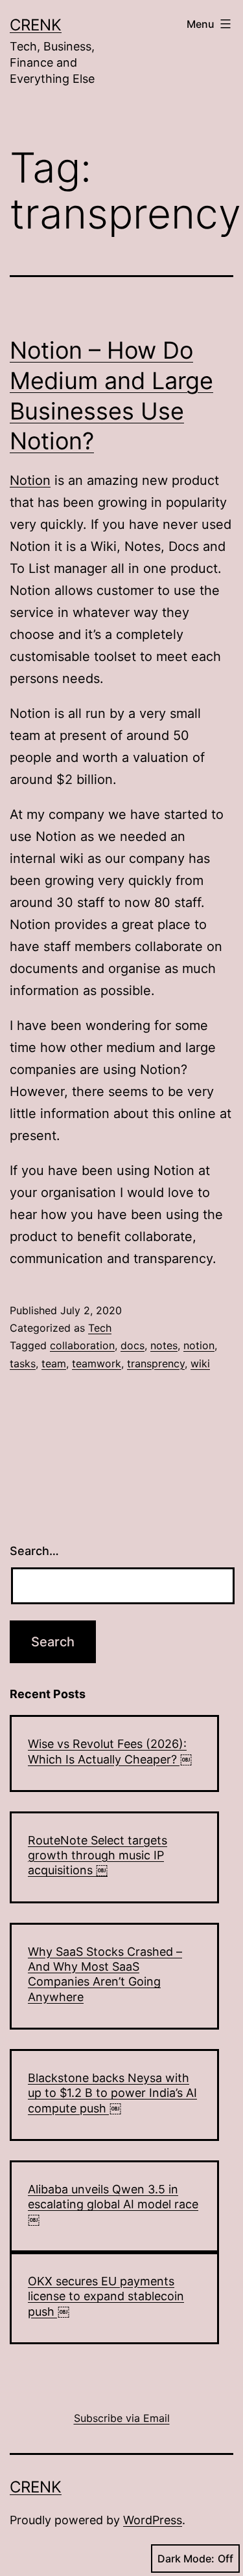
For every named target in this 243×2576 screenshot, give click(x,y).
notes (164, 1345)
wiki (200, 1363)
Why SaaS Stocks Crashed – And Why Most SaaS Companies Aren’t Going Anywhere (105, 1974)
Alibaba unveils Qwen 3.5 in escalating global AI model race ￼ (113, 2204)
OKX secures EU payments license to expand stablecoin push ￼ (106, 2296)
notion (199, 1345)
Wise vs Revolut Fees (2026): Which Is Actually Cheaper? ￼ (110, 1751)
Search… (34, 1551)
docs (133, 1345)
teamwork (97, 1363)
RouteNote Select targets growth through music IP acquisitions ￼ (98, 1855)
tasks (23, 1363)
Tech (100, 1328)
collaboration (82, 1345)
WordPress (153, 2520)
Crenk (36, 25)
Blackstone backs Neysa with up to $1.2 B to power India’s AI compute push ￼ (112, 2093)
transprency (156, 1363)
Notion (30, 480)
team (54, 1363)
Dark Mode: (186, 2559)
